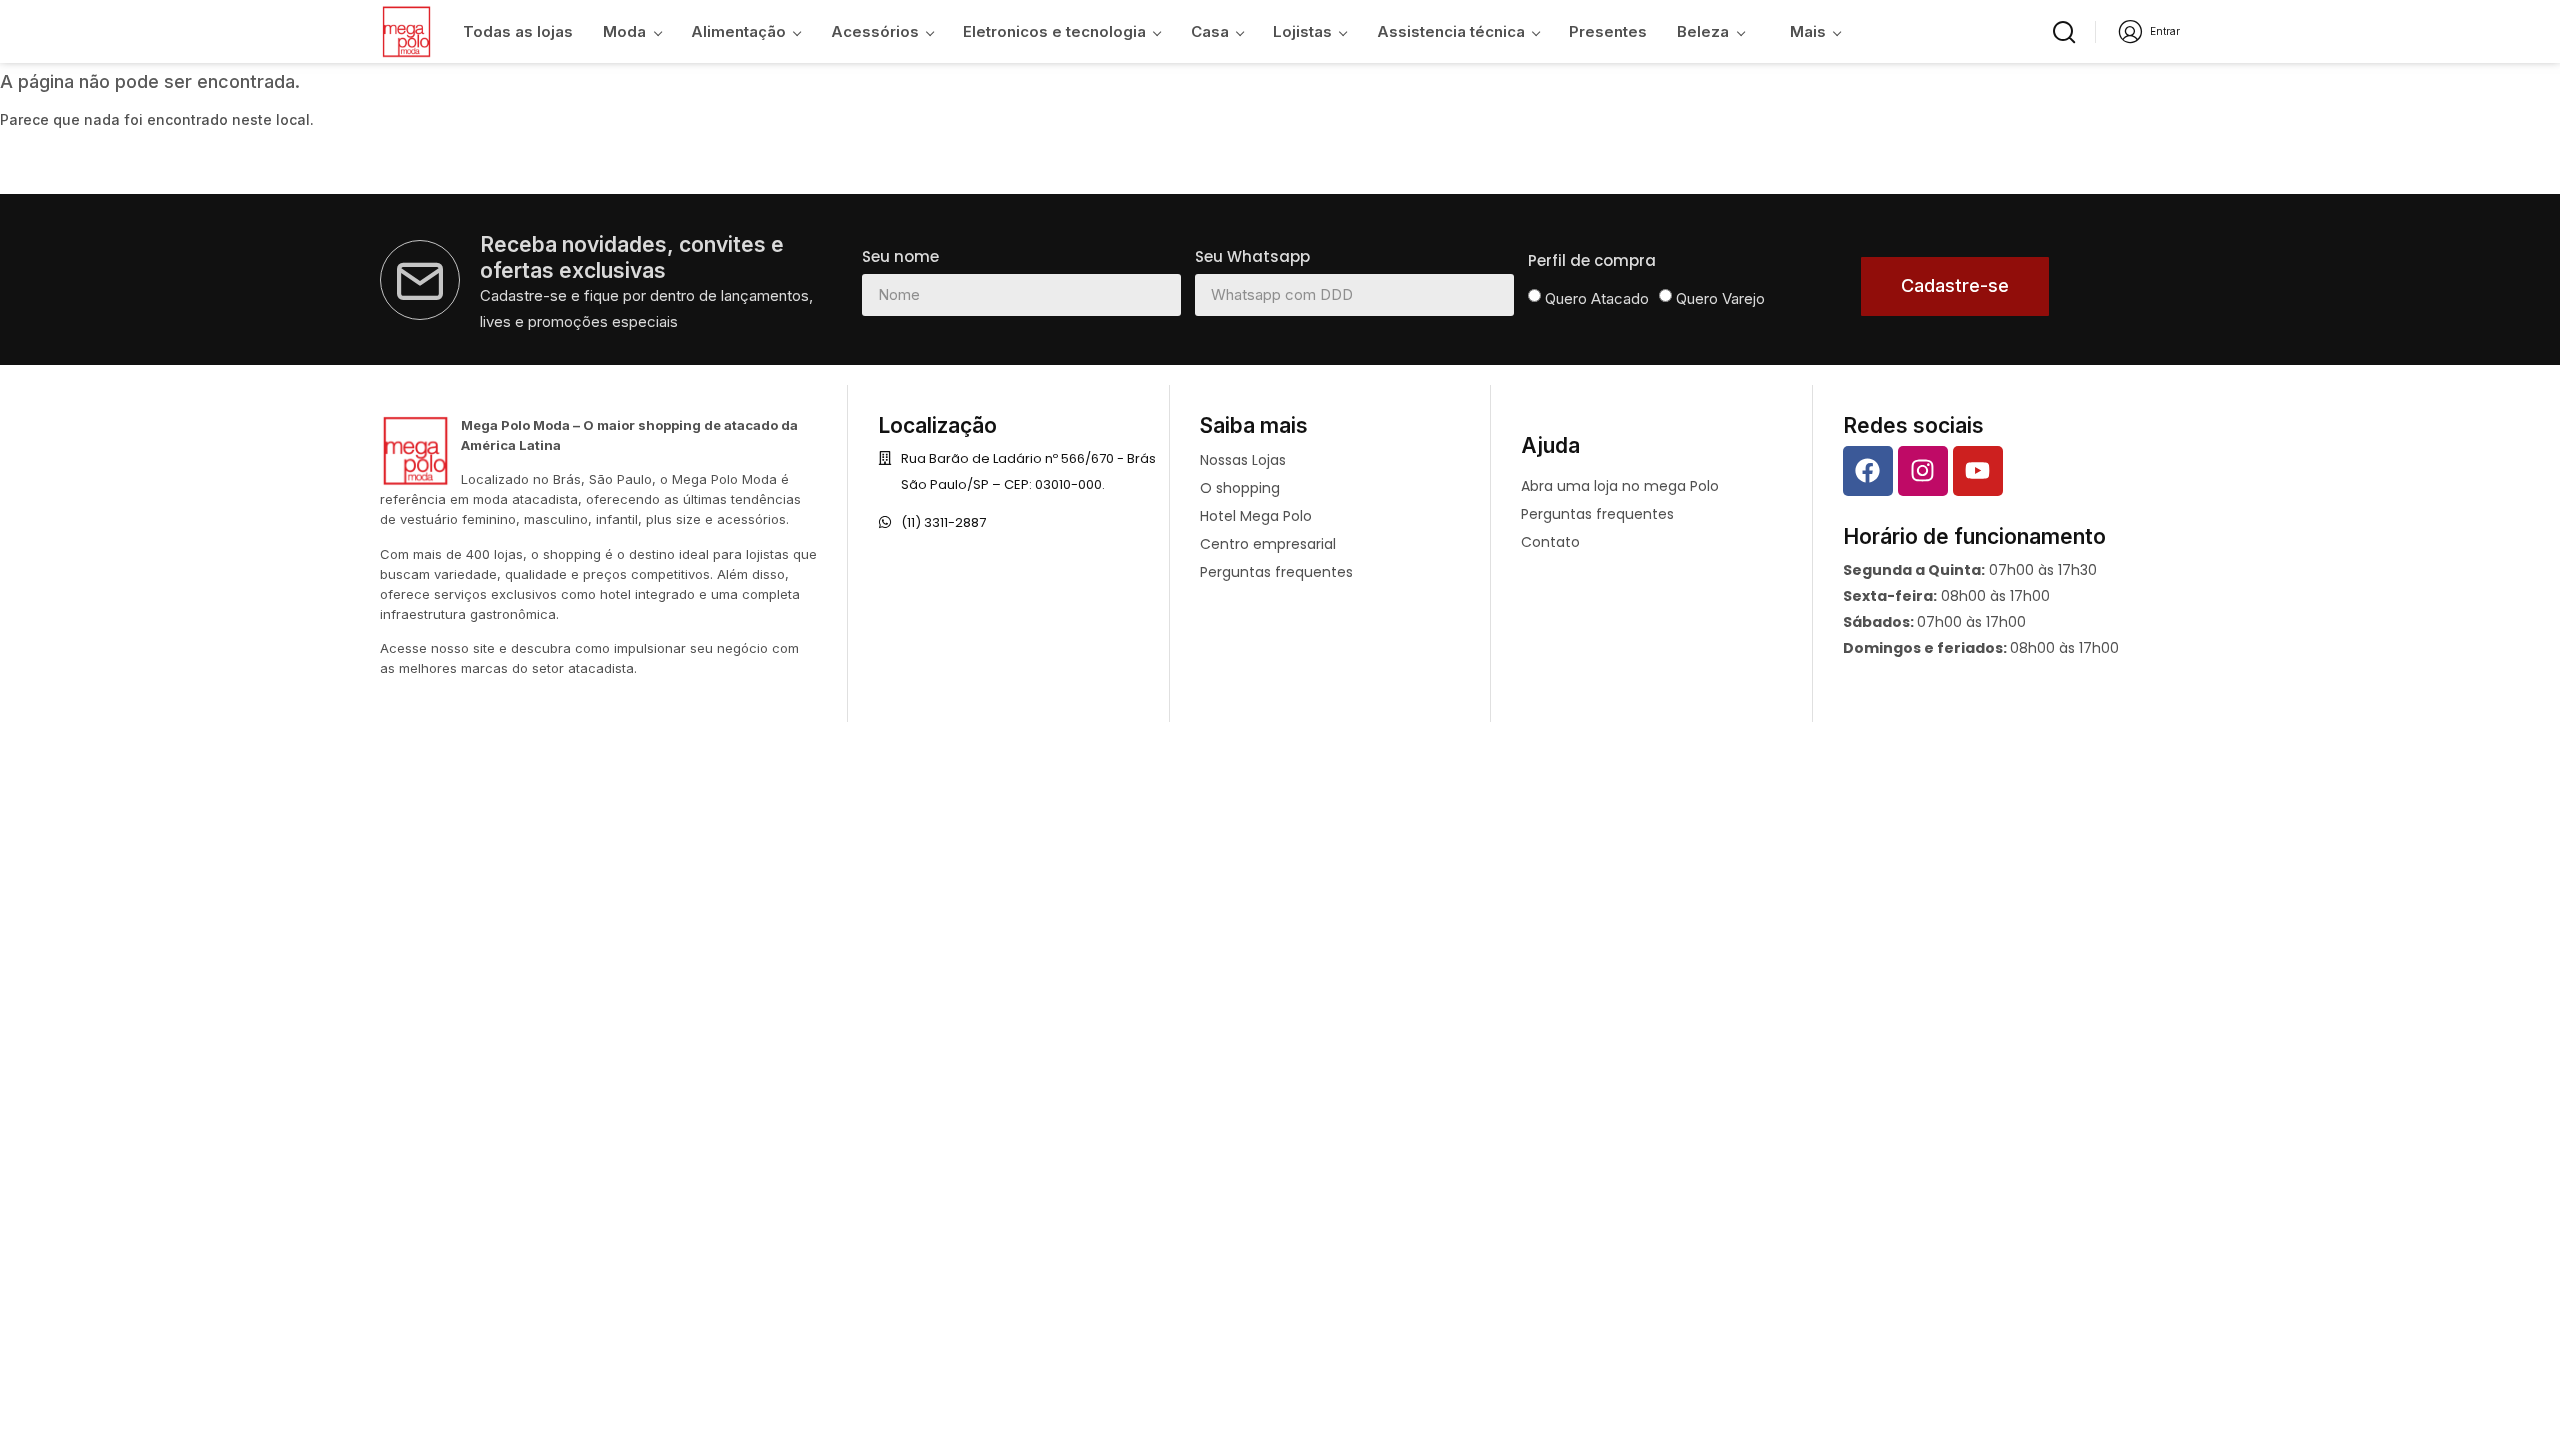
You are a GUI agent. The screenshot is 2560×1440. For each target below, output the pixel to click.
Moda (624, 31)
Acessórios (875, 31)
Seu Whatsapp (1252, 256)
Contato (1550, 542)
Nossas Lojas (1243, 460)
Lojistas (1302, 31)
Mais (1808, 31)
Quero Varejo (1720, 298)
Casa (1210, 31)
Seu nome (900, 256)
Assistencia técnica (1451, 31)
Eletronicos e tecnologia (1054, 31)
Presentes (1608, 31)
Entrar (2165, 31)
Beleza (1703, 31)
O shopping (1240, 488)
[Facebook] (1868, 471)
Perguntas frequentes (1276, 572)
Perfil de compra (1592, 260)
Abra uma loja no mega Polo (1620, 486)
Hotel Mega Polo (1256, 516)
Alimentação (738, 31)
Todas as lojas (518, 31)
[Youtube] (1978, 471)
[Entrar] (2130, 31)
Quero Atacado (1597, 298)
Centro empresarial (1268, 544)
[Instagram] (1923, 471)
